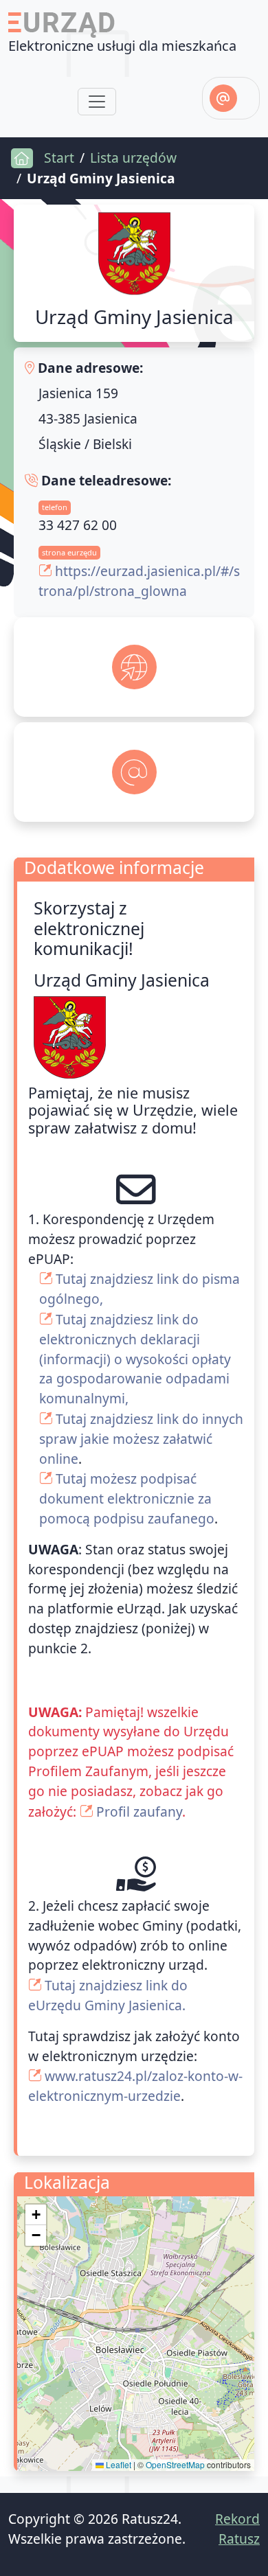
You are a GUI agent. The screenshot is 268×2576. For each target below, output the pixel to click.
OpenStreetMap (175, 2464)
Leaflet (118, 2464)
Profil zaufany (139, 1812)
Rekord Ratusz (237, 2529)
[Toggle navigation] (97, 102)
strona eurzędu (69, 552)
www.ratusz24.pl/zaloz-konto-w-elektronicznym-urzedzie (135, 2086)
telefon (55, 507)
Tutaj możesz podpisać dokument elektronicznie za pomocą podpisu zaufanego (127, 1498)
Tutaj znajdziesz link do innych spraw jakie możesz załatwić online (141, 1439)
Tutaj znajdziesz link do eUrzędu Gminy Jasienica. (108, 1995)
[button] (36, 2215)
